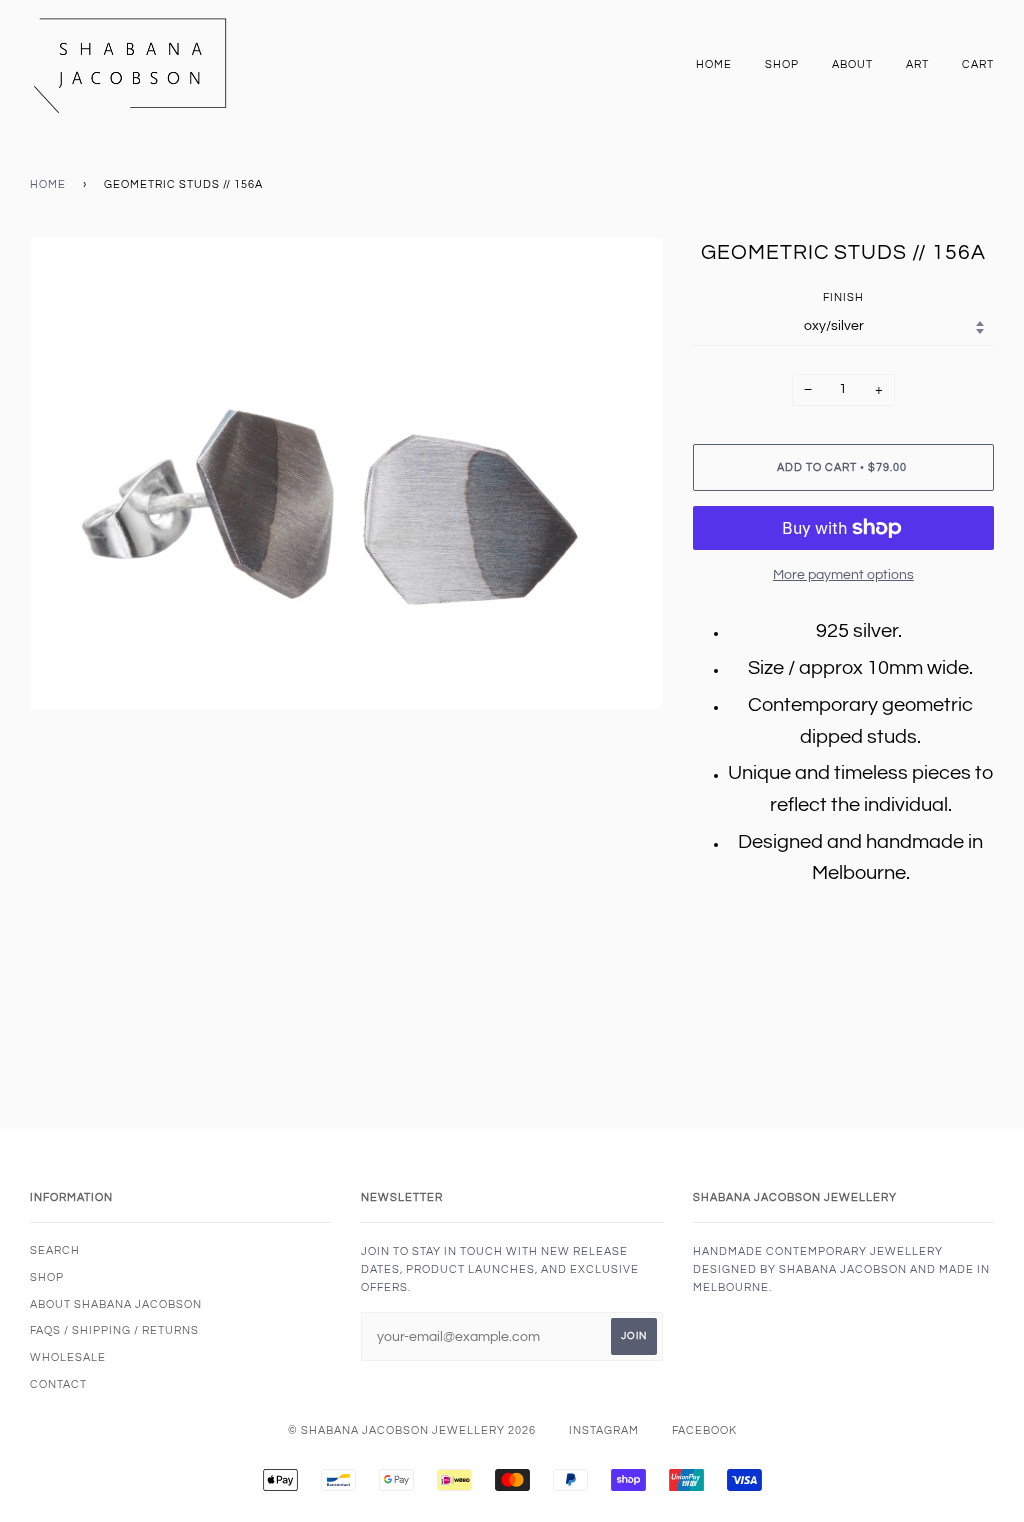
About (852, 64)
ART (917, 64)
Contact (58, 1384)
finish (843, 297)
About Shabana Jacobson (116, 1304)
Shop (782, 64)
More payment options (843, 575)
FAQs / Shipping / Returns (114, 1330)
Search (55, 1250)
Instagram (604, 1430)
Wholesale (68, 1357)
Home (714, 64)
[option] (346, 473)
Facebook (704, 1430)
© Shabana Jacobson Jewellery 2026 (412, 1430)
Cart (978, 64)
